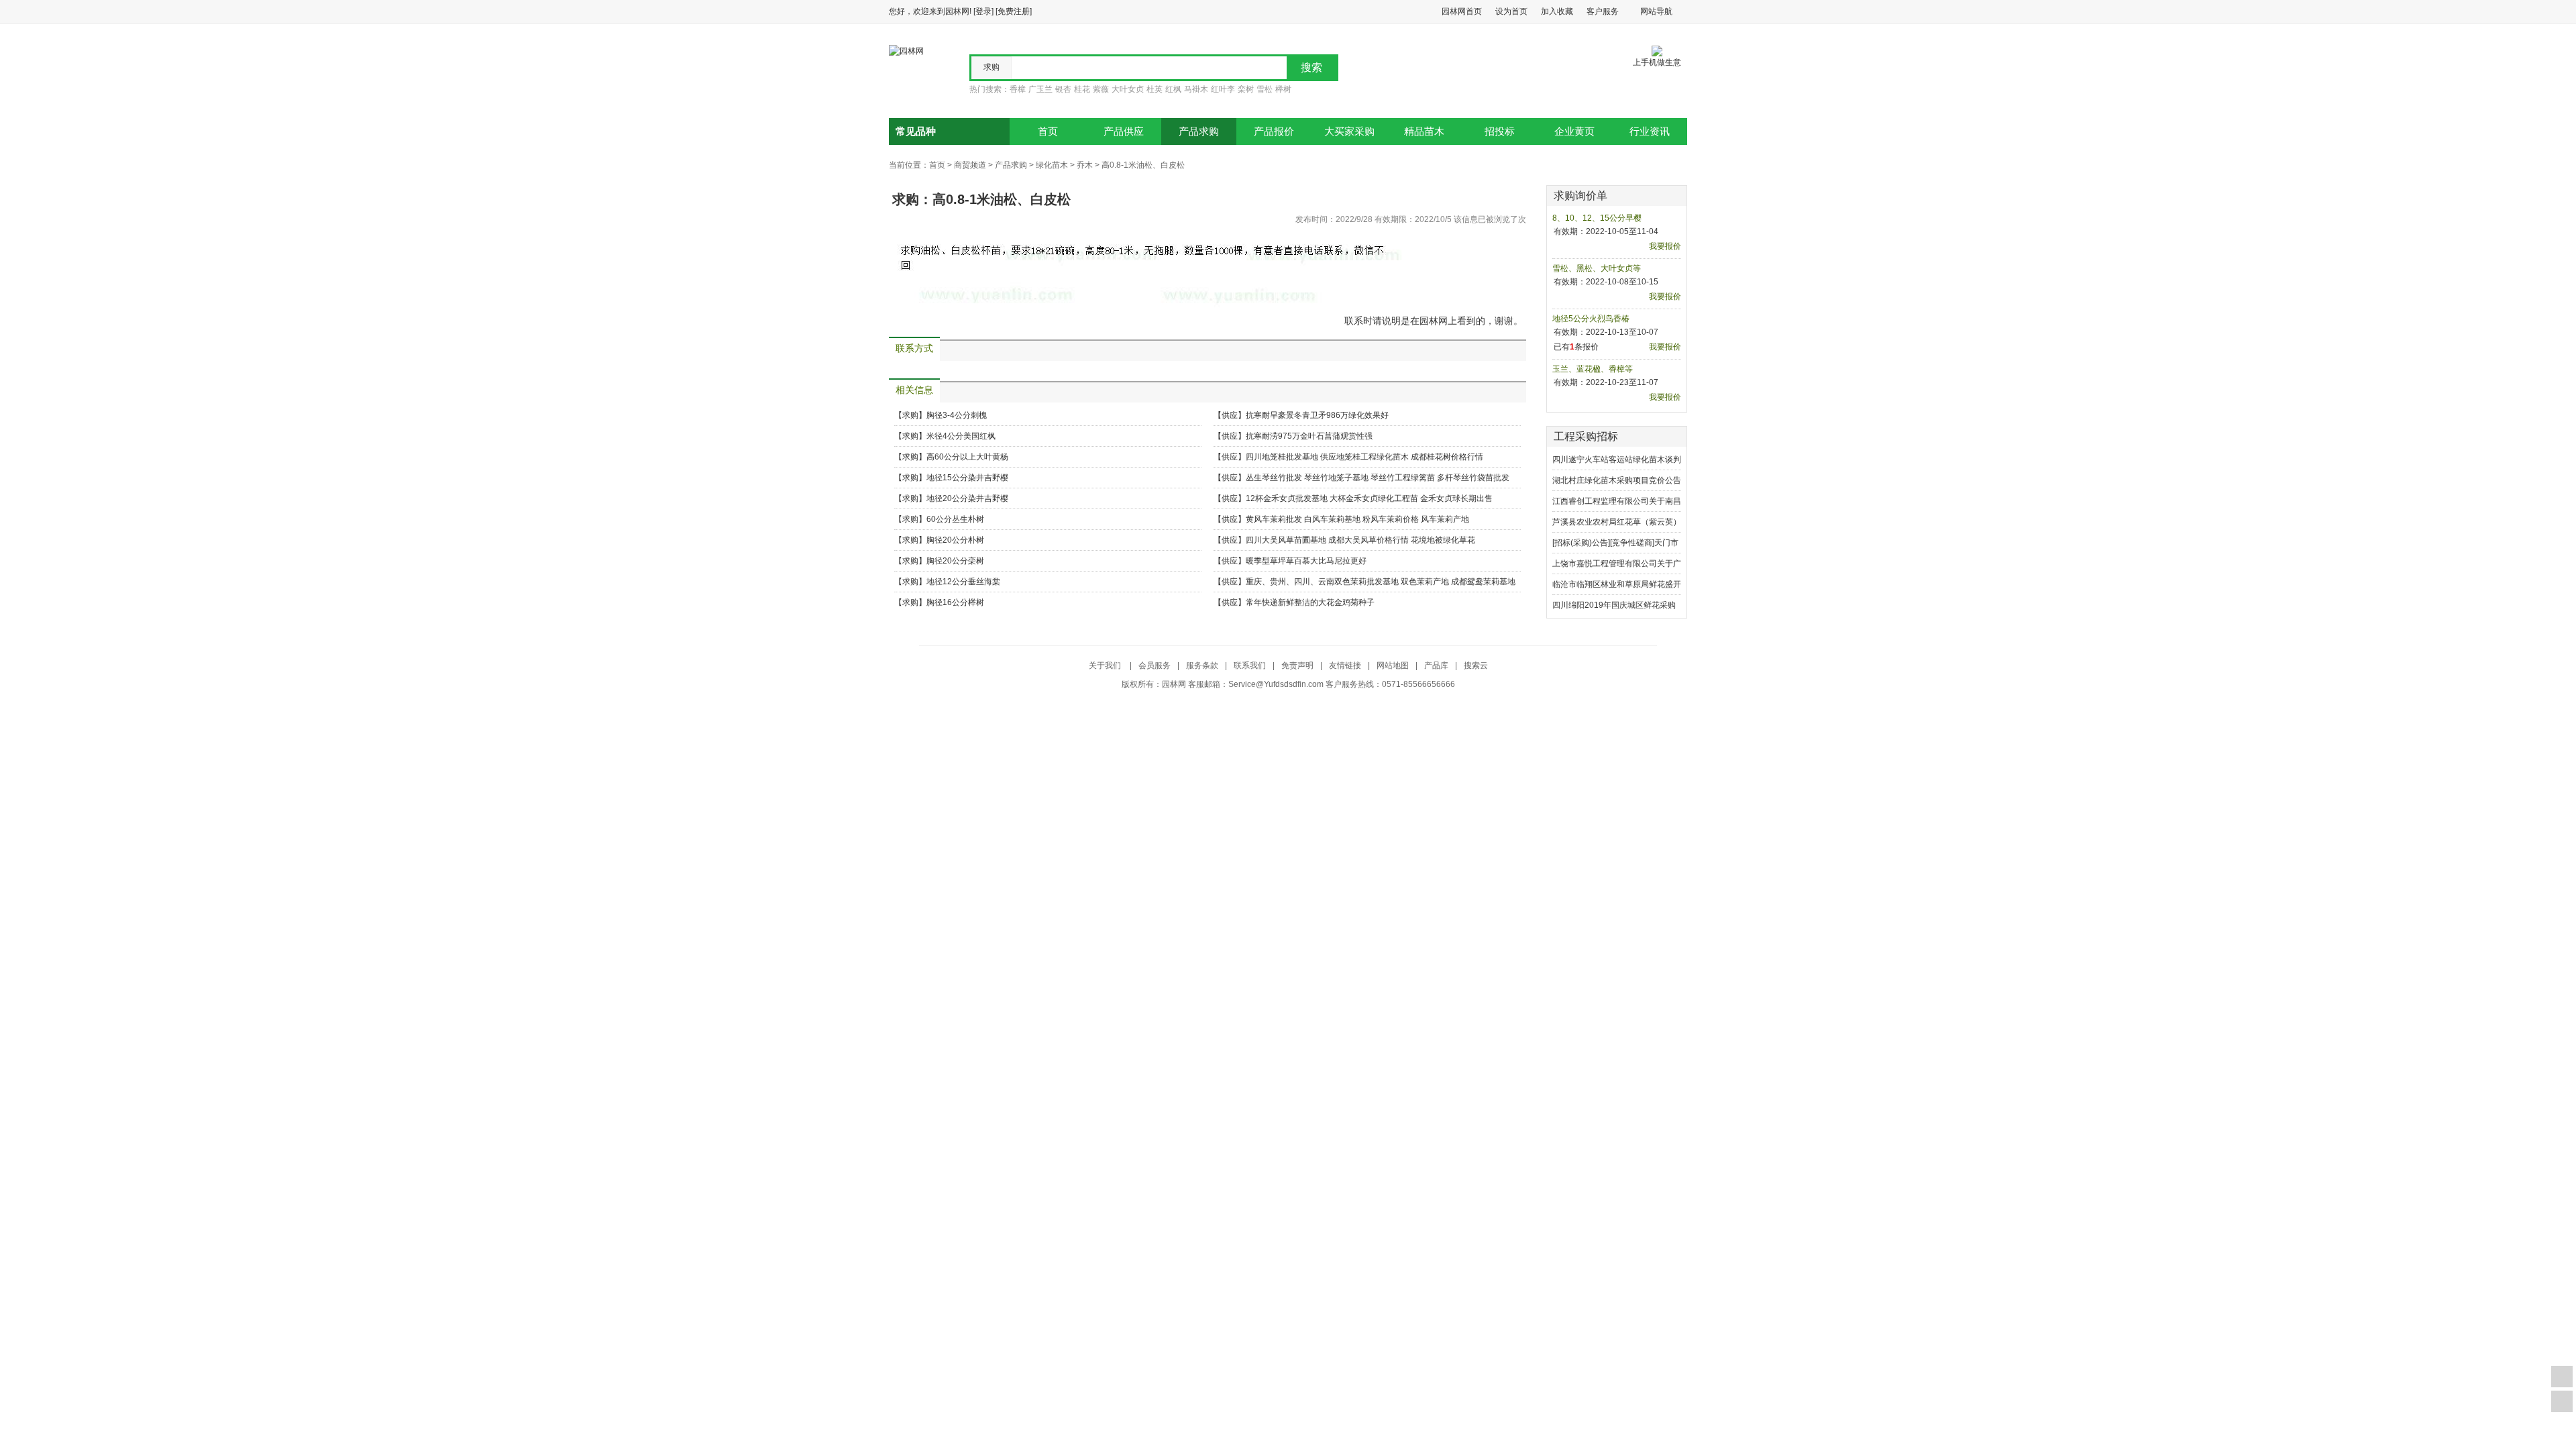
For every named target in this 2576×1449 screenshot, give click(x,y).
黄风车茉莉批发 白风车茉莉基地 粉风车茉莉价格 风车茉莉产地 (1357, 519)
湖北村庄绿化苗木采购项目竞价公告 (1617, 480)
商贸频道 (970, 165)
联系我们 (1250, 665)
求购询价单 (1580, 196)
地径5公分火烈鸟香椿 (1591, 319)
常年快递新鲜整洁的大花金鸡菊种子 (1310, 602)
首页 (1048, 131)
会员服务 (1155, 665)
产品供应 (1124, 131)
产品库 (1436, 665)
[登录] (983, 11)
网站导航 (1656, 11)
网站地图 (1393, 665)
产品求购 (1199, 131)
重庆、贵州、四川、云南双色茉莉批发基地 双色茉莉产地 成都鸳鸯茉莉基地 (1381, 582)
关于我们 (1106, 665)
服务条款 (1202, 665)
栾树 (1246, 89)
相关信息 (914, 390)
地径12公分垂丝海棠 (963, 582)
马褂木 (1196, 89)
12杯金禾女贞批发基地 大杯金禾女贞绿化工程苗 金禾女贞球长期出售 (1369, 498)
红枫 (1173, 89)
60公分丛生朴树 (955, 519)
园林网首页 (1462, 11)
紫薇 (1101, 89)
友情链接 (1345, 665)
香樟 (1018, 89)
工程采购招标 (1586, 436)
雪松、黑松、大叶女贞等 (1597, 268)
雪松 (1265, 89)
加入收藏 (1557, 11)
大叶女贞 (1128, 89)
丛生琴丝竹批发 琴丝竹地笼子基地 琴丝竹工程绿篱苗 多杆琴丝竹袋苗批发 (1378, 478)
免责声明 (1297, 665)
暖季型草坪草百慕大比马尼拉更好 (1306, 561)
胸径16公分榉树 (955, 602)
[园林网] (906, 50)
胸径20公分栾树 (955, 561)
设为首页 (1511, 11)
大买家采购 (1349, 131)
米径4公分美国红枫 (961, 436)
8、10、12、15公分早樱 (1597, 218)
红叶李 (1223, 89)
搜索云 (1476, 665)
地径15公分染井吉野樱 (967, 478)
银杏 (1063, 89)
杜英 (1155, 89)
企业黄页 (1574, 131)
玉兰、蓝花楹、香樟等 (1593, 369)
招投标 (1500, 131)
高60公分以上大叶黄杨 (967, 457)
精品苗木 (1424, 131)
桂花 (1082, 89)
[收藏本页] (2562, 1377)
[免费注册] (1014, 11)
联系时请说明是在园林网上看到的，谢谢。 (1434, 321)
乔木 (1085, 165)
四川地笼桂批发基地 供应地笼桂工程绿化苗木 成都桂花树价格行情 (1364, 457)
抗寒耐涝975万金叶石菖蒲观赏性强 (1309, 436)
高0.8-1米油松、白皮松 (1143, 165)
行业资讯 (1650, 131)
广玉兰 (1040, 89)
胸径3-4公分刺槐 (957, 415)
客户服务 (1603, 11)
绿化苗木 (1052, 165)
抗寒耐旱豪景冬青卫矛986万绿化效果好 (1317, 415)
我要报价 (1665, 246)
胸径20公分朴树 (955, 540)
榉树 (1283, 89)
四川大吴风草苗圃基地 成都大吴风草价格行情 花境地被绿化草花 (1360, 540)
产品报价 (1274, 131)
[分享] (2562, 1401)
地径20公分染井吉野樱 (967, 498)
